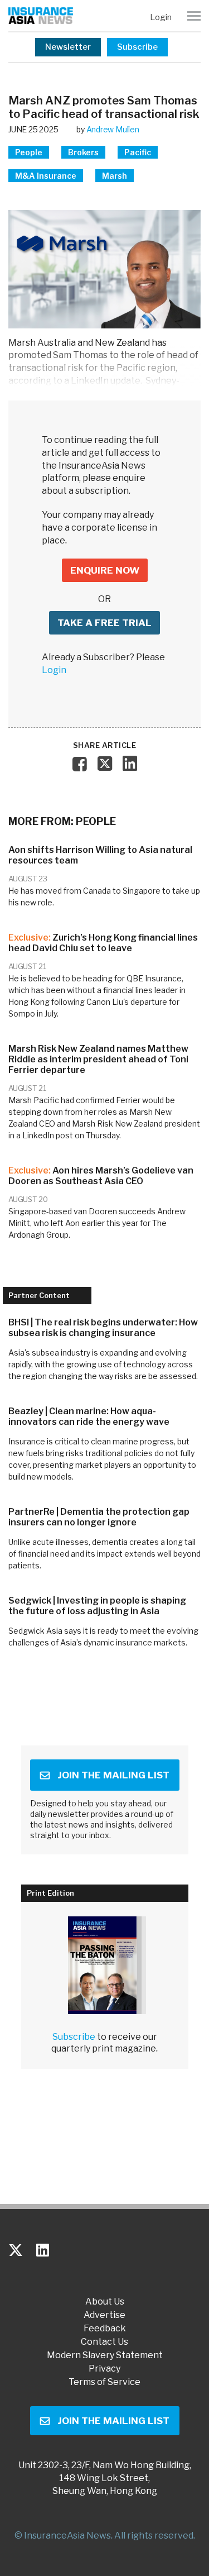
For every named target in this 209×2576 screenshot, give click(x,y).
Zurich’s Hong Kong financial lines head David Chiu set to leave (103, 943)
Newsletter (68, 47)
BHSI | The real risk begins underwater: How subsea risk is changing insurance (103, 1328)
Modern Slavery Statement (105, 2355)
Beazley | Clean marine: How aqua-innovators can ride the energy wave (89, 1416)
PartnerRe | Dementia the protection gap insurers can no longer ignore (99, 1517)
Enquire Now (105, 570)
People (29, 152)
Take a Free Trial (104, 623)
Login (161, 17)
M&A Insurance (46, 176)
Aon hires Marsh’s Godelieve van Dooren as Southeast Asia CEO (101, 1176)
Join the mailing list (113, 1775)
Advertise (104, 2315)
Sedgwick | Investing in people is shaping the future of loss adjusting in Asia (97, 1606)
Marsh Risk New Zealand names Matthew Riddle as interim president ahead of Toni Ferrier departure (98, 1059)
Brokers (83, 152)
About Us (105, 2302)
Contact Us (104, 2342)
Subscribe (137, 47)
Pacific (138, 152)
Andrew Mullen (113, 129)
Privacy (104, 2369)
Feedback (105, 2329)
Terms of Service (104, 2382)
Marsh (115, 176)
